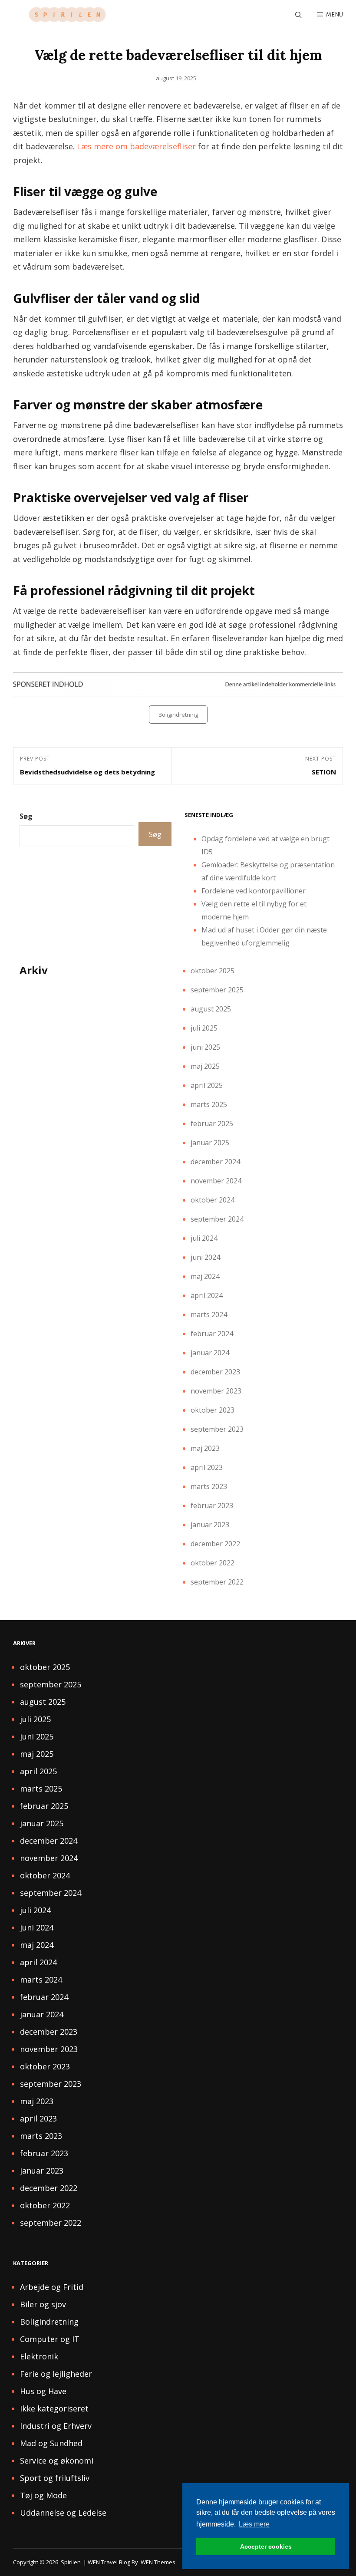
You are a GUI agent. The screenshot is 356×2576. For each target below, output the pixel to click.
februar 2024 (212, 1334)
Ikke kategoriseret (54, 2408)
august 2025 (211, 1009)
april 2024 (207, 1295)
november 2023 (216, 1391)
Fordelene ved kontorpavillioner (254, 891)
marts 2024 (209, 1314)
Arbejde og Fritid (52, 2287)
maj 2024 (205, 1276)
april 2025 (207, 1085)
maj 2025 (205, 1066)
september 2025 (217, 990)
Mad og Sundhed (51, 2443)
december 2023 (215, 1372)
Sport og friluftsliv (55, 2478)
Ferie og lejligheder (56, 2374)
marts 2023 (209, 1486)
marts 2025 (209, 1104)
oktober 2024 (213, 1200)
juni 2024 (205, 1257)
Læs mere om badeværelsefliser (136, 146)
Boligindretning (178, 715)
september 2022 (217, 1582)
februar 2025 (212, 1123)
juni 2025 (205, 1047)
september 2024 (217, 1219)
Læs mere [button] (254, 2524)
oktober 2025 (213, 971)
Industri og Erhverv (56, 2426)
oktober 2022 (213, 1563)
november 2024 (216, 1181)
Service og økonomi (57, 2461)
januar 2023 (210, 1525)
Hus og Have (43, 2391)
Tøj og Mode (43, 2495)
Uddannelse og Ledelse (63, 2513)
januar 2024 (210, 1353)
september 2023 (217, 1429)
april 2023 (207, 1467)
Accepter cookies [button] (266, 2546)
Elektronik (39, 2356)
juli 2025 (204, 1028)
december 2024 (215, 1162)
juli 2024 (204, 1238)
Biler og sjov (43, 2304)
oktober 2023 (213, 1410)
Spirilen (71, 2562)
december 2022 (215, 1544)
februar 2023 (212, 1505)
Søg (26, 816)
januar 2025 (210, 1143)
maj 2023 (205, 1448)
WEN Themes (158, 2562)
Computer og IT (50, 2339)
